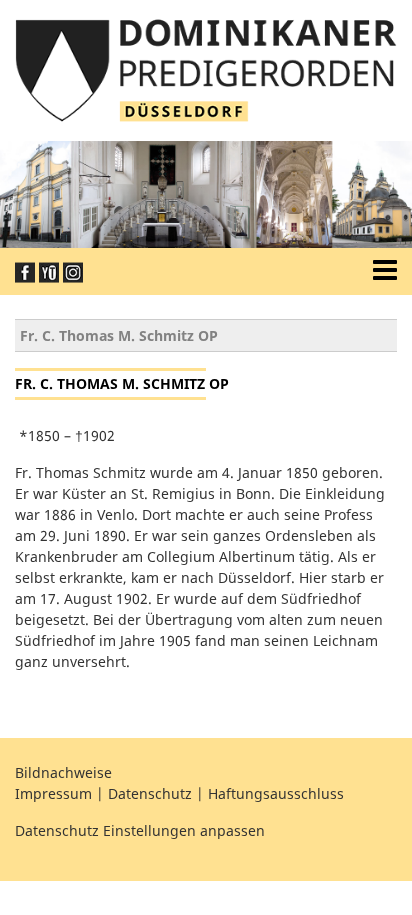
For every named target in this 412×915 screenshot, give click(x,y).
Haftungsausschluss (276, 793)
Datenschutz (150, 793)
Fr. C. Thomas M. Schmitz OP (119, 335)
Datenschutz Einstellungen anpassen (140, 830)
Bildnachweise (63, 772)
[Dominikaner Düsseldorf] (206, 68)
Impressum (53, 793)
